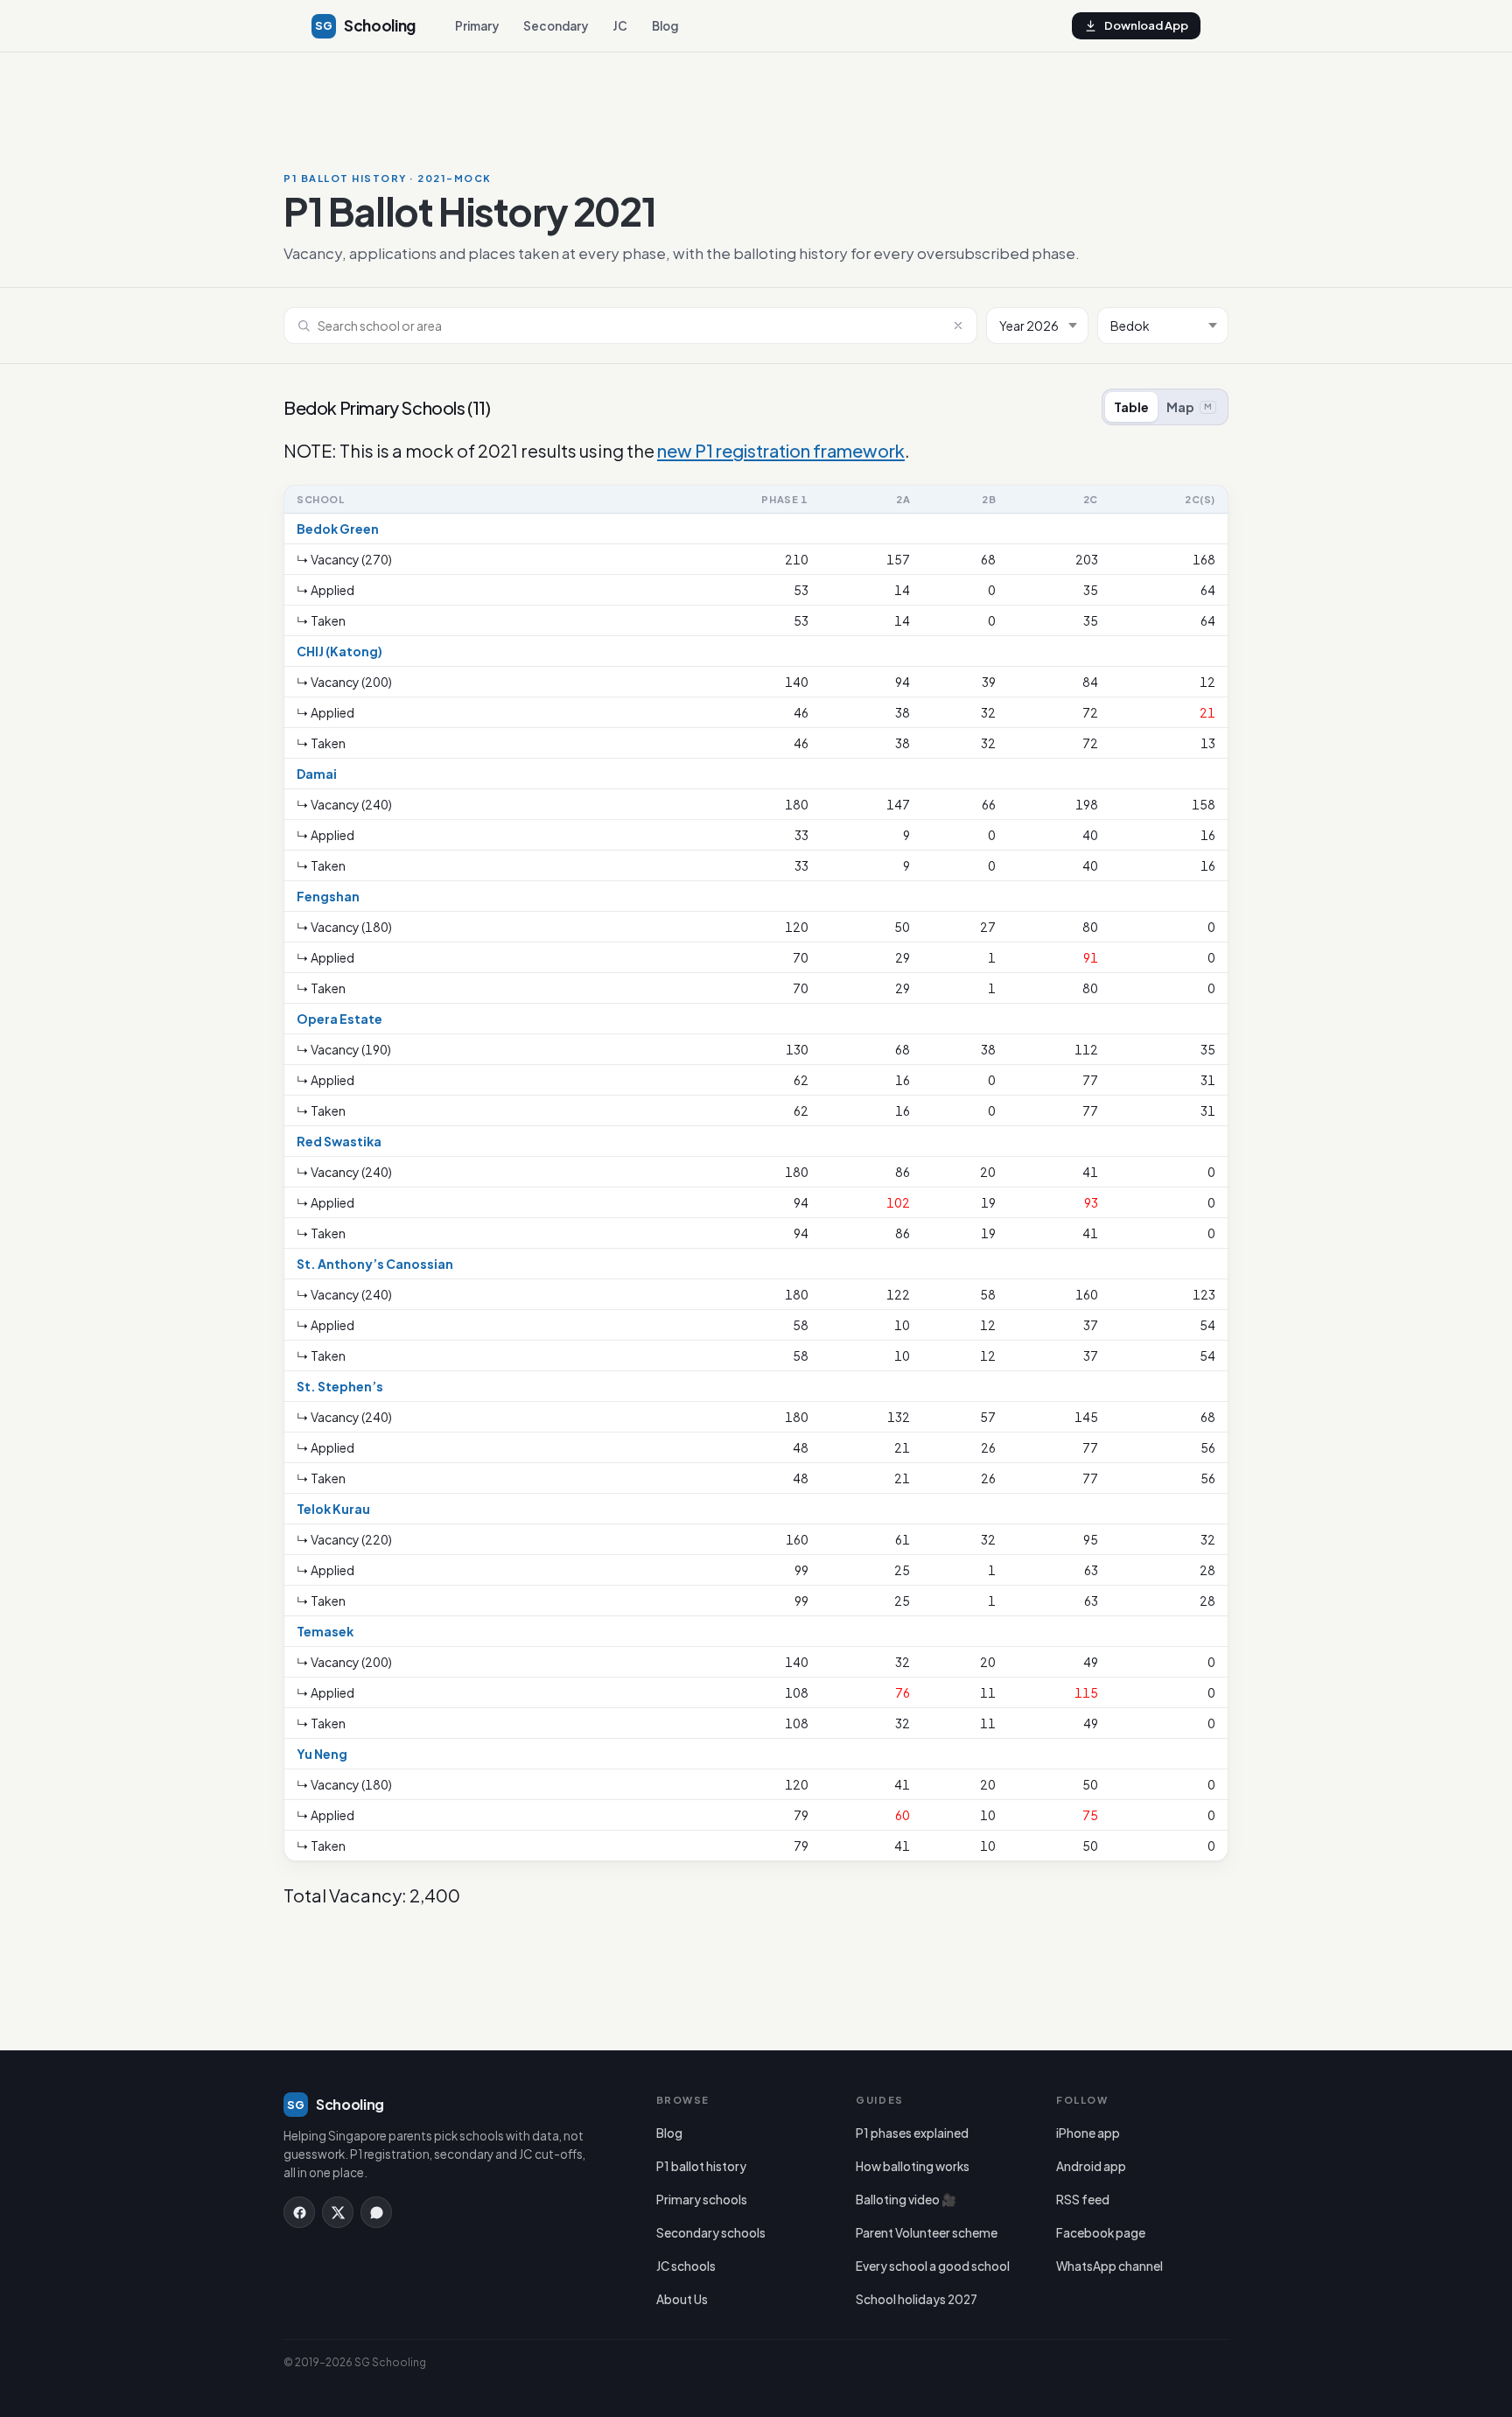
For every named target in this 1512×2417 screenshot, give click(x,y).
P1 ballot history (701, 2166)
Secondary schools (711, 2233)
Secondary (556, 26)
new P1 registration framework (781, 450)
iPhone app (1088, 2133)
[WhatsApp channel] (376, 2212)
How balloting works (913, 2166)
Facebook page (1101, 2233)
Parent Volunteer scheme (927, 2233)
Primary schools (702, 2200)
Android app (1091, 2166)
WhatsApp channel (1109, 2266)
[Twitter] (338, 2212)
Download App (1146, 25)
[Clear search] (958, 326)
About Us (682, 2299)
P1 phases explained (912, 2133)
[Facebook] (299, 2212)
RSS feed (1083, 2200)
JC (620, 26)
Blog (665, 26)
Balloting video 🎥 (906, 2200)
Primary (477, 26)
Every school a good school (933, 2266)
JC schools (686, 2266)
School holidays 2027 (917, 2299)
